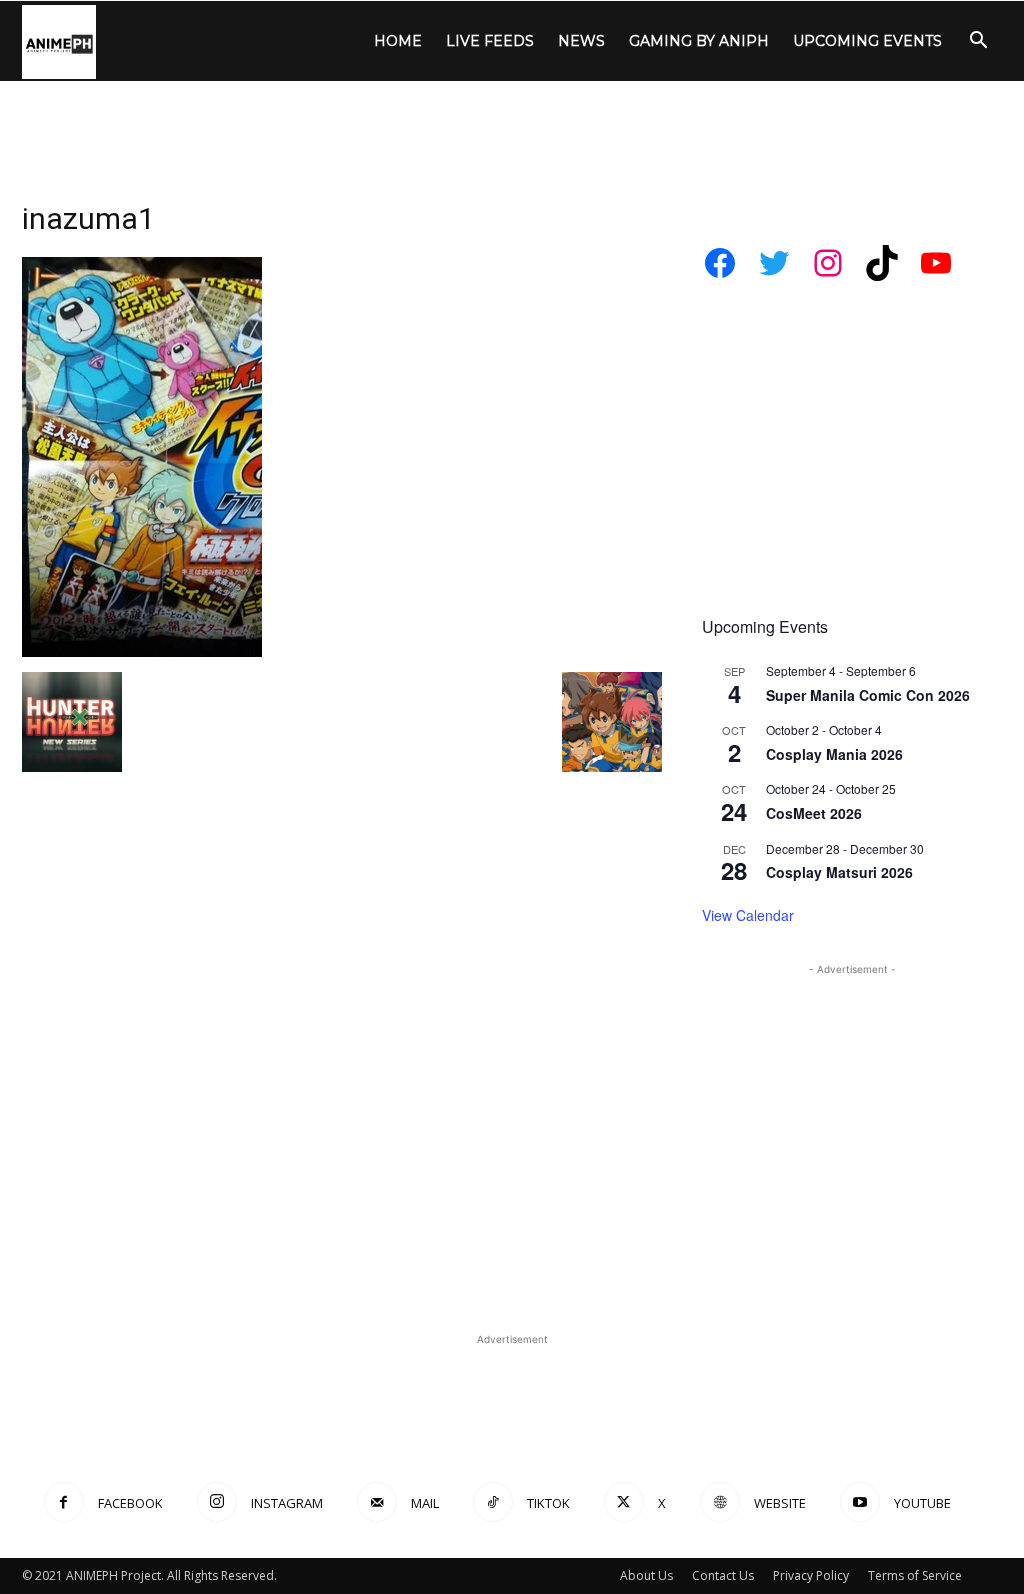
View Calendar (748, 915)
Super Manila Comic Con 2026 (868, 695)
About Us (646, 1575)
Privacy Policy (811, 1575)
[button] (978, 42)
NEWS (581, 41)
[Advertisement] (512, 135)
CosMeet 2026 (814, 813)
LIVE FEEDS (490, 41)
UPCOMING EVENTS (867, 41)
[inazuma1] (142, 651)
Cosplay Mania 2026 (834, 754)
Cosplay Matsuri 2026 (839, 872)
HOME (398, 41)
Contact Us (723, 1575)
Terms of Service (915, 1575)
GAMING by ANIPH (699, 41)
